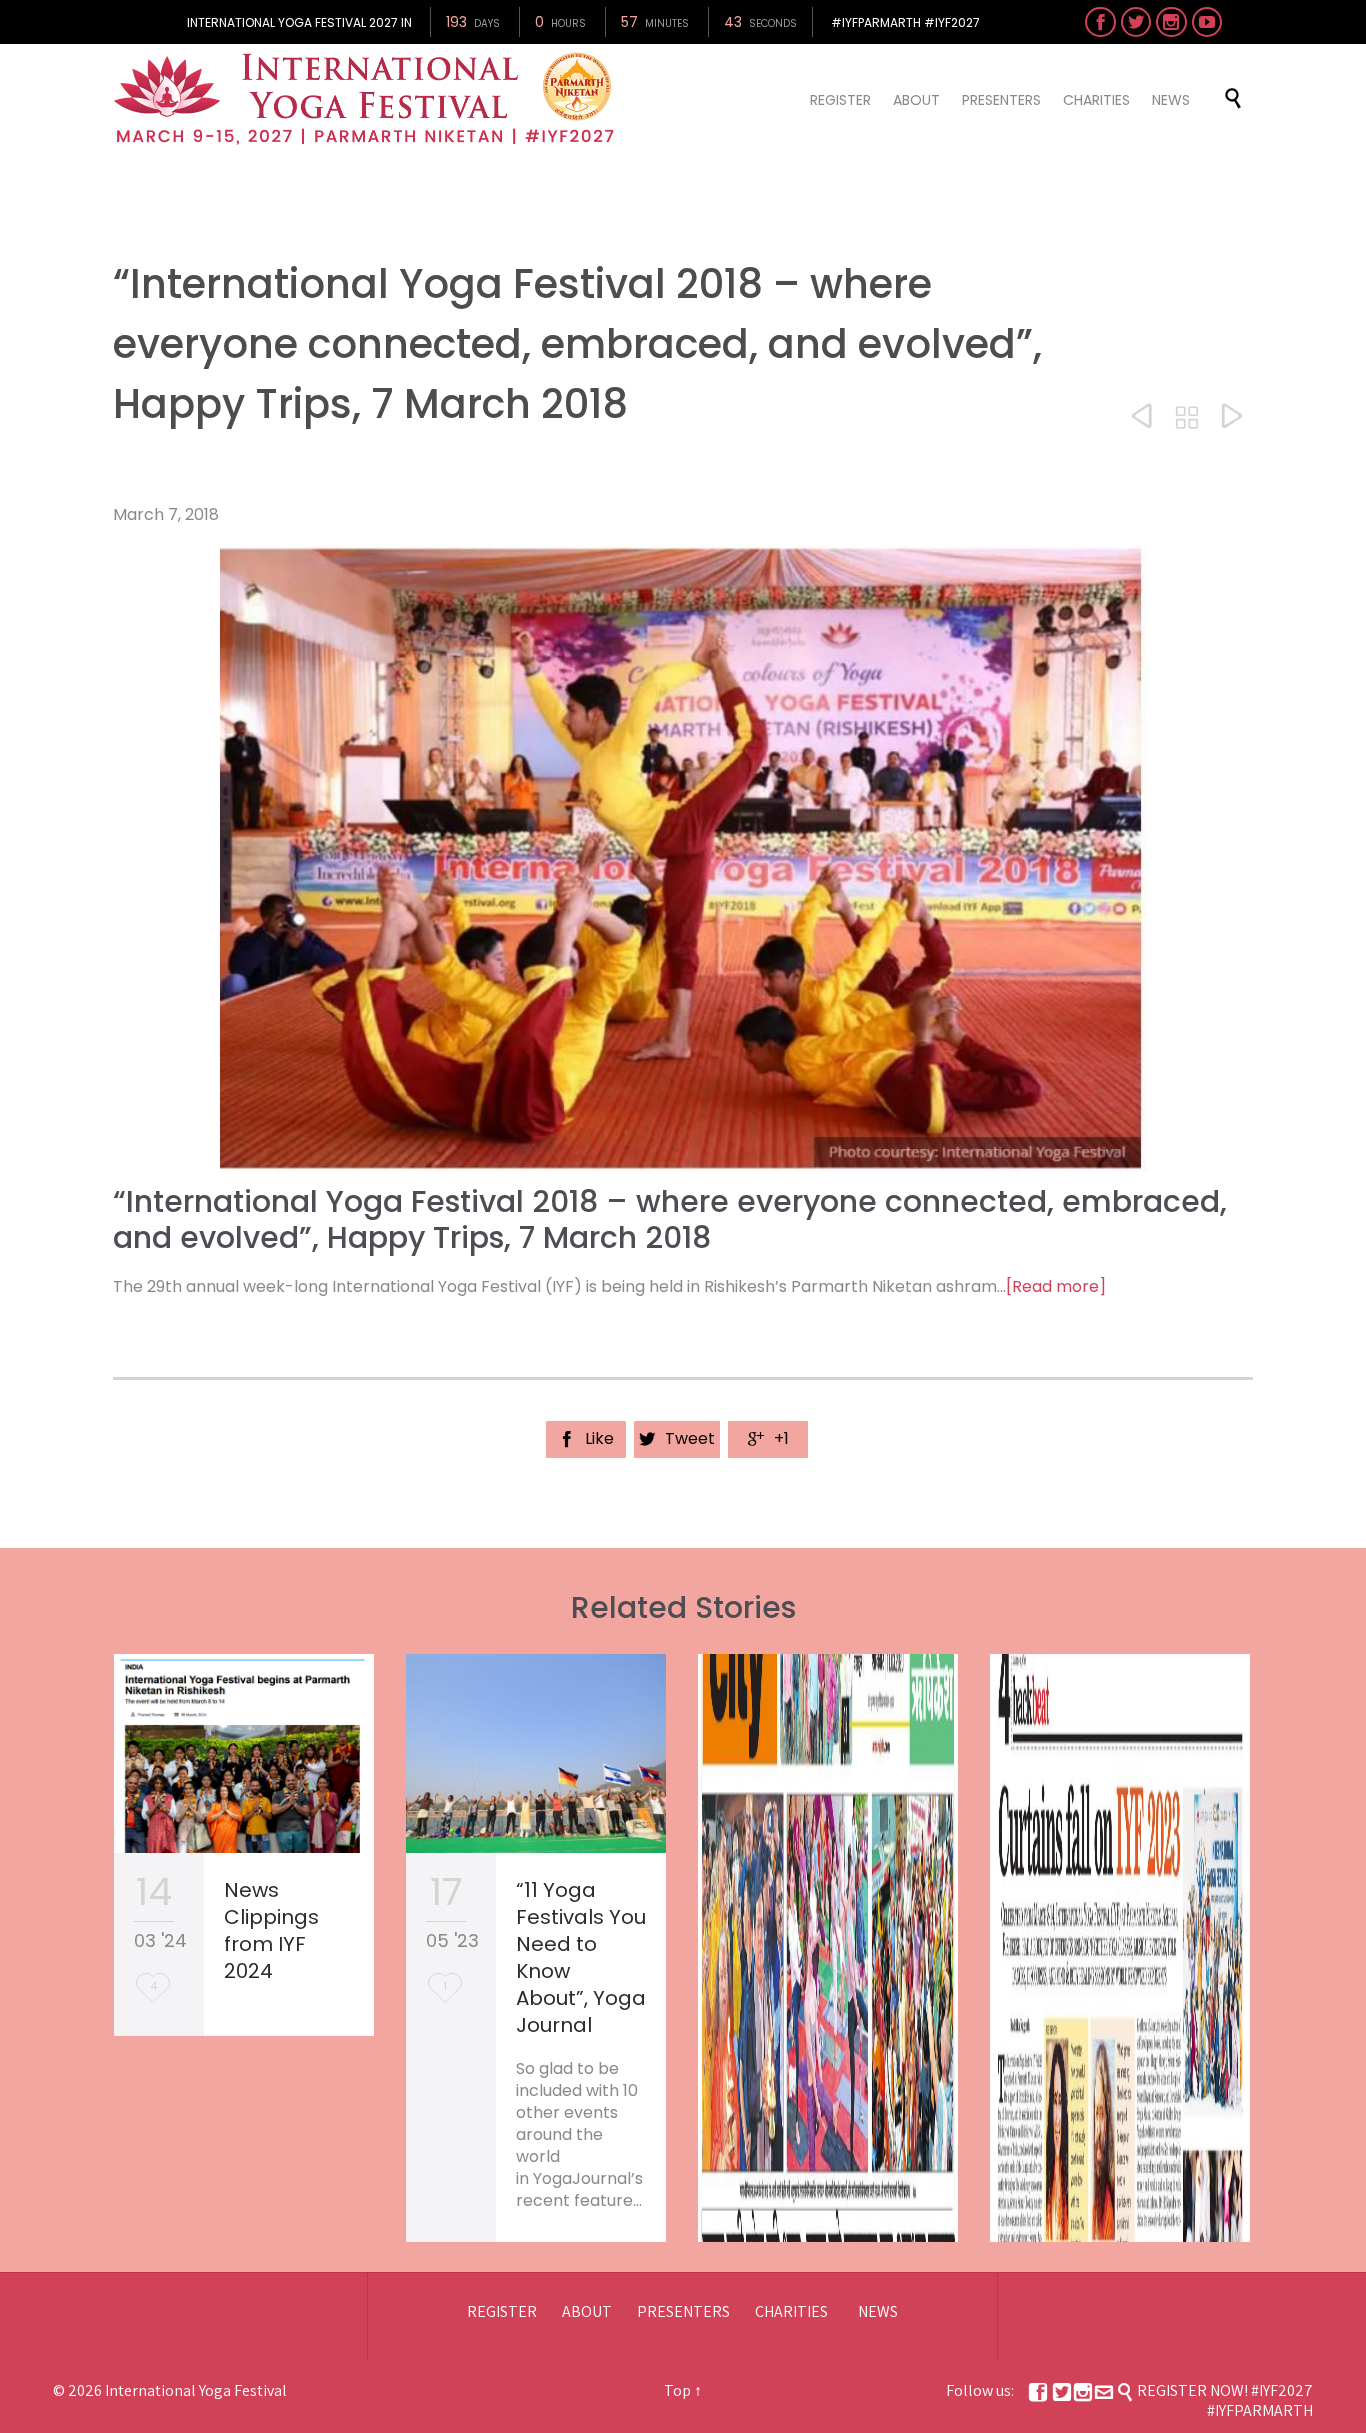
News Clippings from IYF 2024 (271, 1930)
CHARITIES (791, 2311)
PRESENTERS (683, 2311)
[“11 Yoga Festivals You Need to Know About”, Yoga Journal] (536, 1754)
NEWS (878, 2311)
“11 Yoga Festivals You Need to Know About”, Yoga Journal (581, 1957)
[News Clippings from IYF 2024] (244, 1754)
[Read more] (1056, 1286)
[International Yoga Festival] (367, 99)
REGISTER (502, 2311)
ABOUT (587, 2311)
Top (677, 2390)
